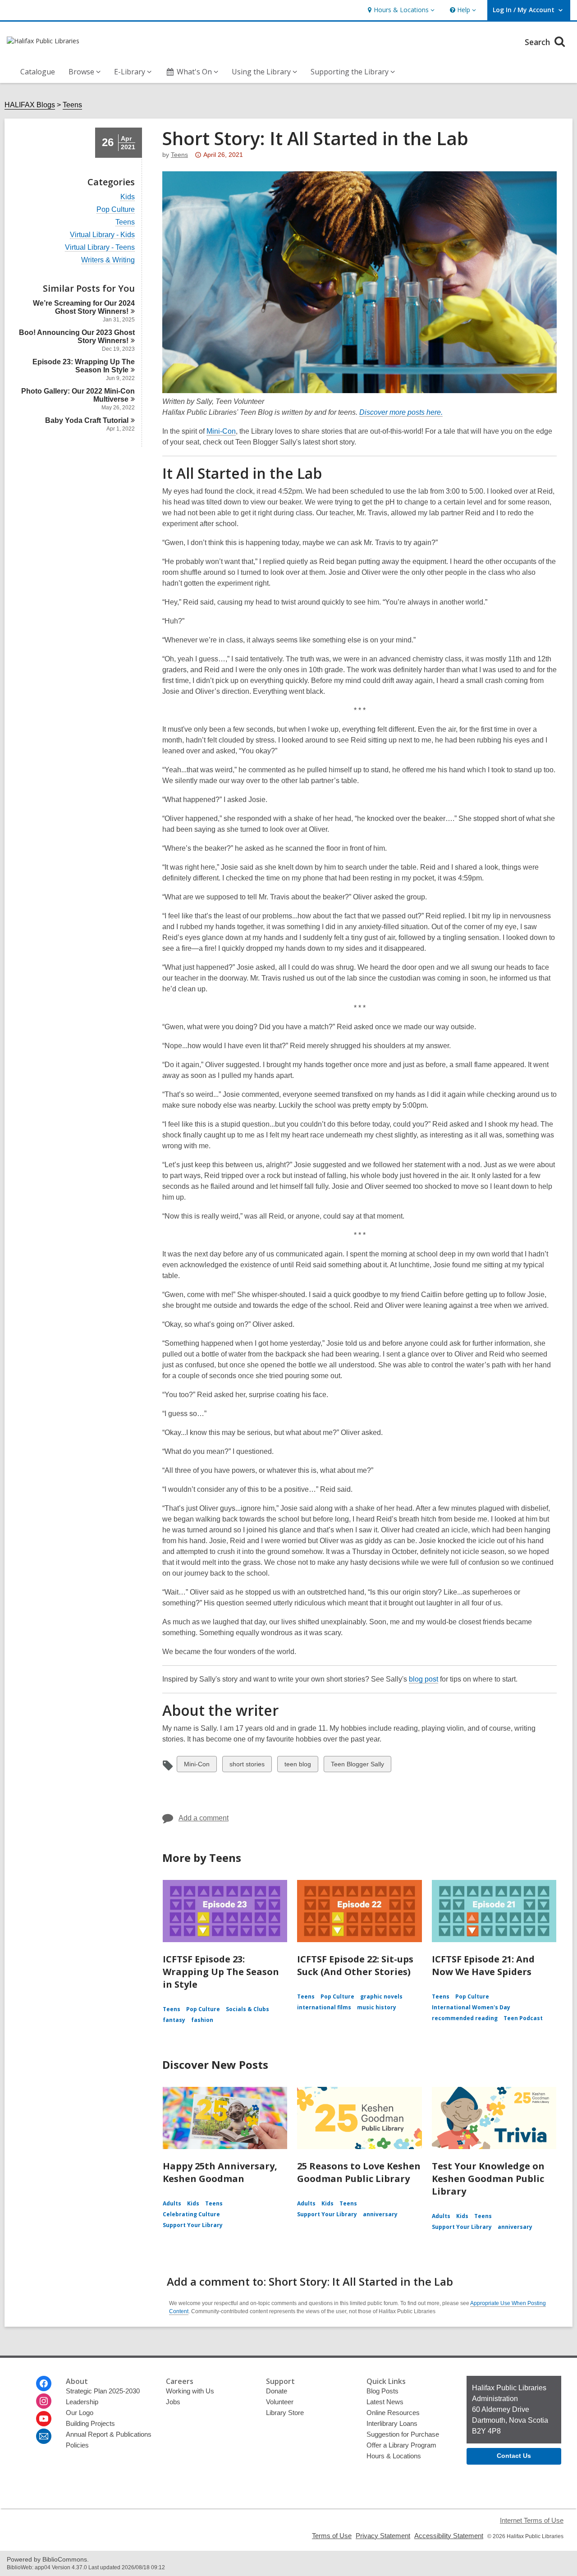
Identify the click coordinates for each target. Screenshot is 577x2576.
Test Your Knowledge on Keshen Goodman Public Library (488, 2179)
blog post (424, 1679)
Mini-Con (221, 431)
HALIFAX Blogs (30, 105)
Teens (72, 105)
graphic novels (381, 1996)
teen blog (298, 1766)
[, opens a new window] (359, 391)
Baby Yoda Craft (87, 420)
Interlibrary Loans (392, 2423)
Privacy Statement (383, 2536)
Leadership (82, 2402)
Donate (277, 2391)
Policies (77, 2445)
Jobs (173, 2402)
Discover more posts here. (401, 413)
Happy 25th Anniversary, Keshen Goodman (220, 2172)
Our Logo (80, 2413)
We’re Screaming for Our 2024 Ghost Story (84, 307)
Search (538, 42)
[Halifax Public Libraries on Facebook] (44, 2383)
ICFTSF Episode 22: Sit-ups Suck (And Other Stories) (355, 1965)
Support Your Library (193, 2225)
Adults (172, 2203)
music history (377, 2007)
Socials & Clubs (247, 2009)
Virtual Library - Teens (100, 248)
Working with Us (190, 2391)
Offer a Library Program (401, 2445)
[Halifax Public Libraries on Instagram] (44, 2401)
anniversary (380, 2214)
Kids (128, 197)
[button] (400, 10)
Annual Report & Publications (109, 2434)
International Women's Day (471, 2007)
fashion (202, 2020)
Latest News (385, 2402)
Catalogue (38, 72)
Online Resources (393, 2413)
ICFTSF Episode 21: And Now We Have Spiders (483, 1965)
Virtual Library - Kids (102, 235)
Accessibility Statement (449, 2536)
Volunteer (280, 2402)
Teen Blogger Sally (357, 1766)
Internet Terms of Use (532, 2520)
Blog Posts (382, 2391)
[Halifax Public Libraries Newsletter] (44, 2436)
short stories (247, 1766)
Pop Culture (116, 210)
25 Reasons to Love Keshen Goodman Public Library (359, 2172)
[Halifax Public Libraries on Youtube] (44, 2419)
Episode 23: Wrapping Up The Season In (84, 366)
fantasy (174, 2020)
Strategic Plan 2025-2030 (103, 2391)
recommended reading (465, 2018)
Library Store (285, 2413)
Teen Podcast (523, 2018)
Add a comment (204, 1818)
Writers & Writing (108, 260)
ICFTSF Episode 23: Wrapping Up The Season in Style (221, 1972)
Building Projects (90, 2423)
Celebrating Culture (191, 2214)
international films (324, 2007)
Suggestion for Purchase (403, 2434)
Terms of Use (332, 2536)
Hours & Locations (394, 2456)
